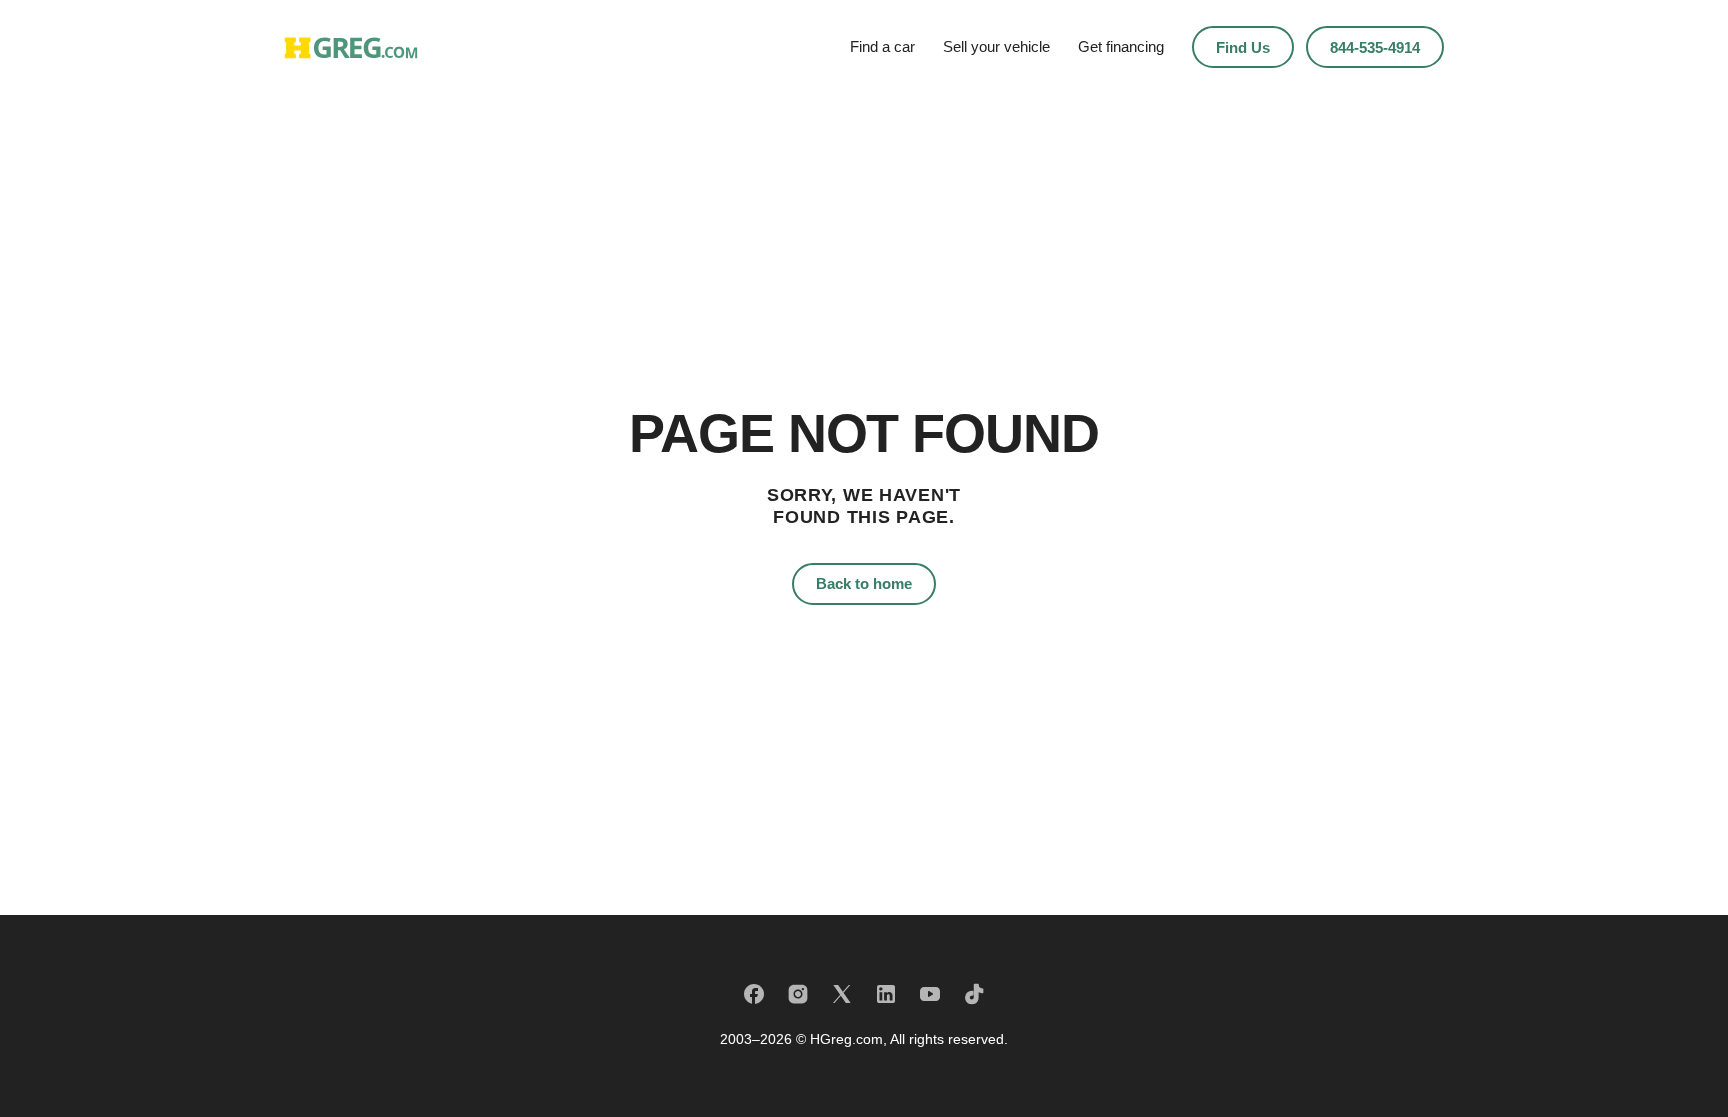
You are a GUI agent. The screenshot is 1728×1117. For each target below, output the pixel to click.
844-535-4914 (1375, 47)
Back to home (864, 583)
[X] (842, 994)
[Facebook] (754, 994)
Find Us (1243, 47)
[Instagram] (798, 994)
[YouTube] (930, 994)
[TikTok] (974, 994)
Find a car (882, 46)
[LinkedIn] (886, 994)
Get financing (1121, 46)
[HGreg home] (351, 47)
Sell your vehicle (996, 46)
